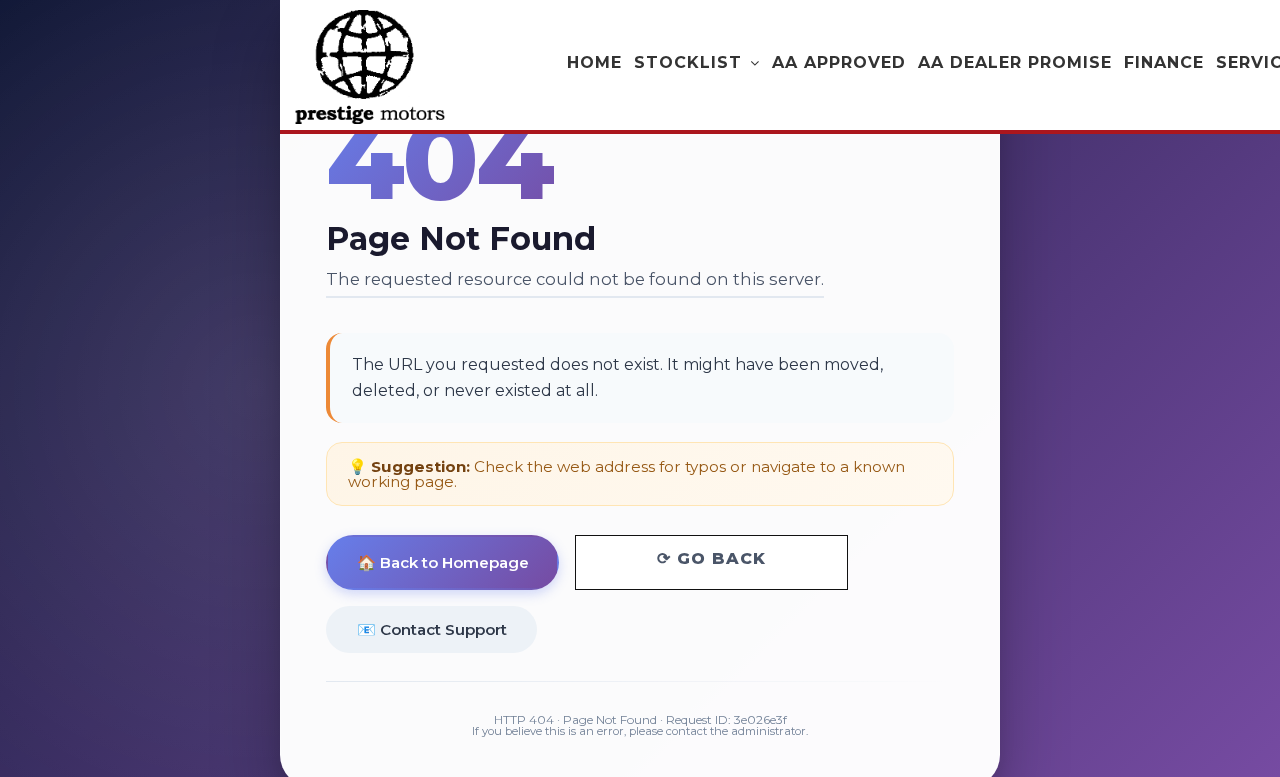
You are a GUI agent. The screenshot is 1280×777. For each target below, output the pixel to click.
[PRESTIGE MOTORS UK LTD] (370, 67)
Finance (1164, 62)
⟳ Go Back (711, 558)
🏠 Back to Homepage (443, 562)
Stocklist (688, 62)
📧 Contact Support (432, 628)
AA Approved (839, 62)
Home (594, 62)
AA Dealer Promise (1015, 62)
